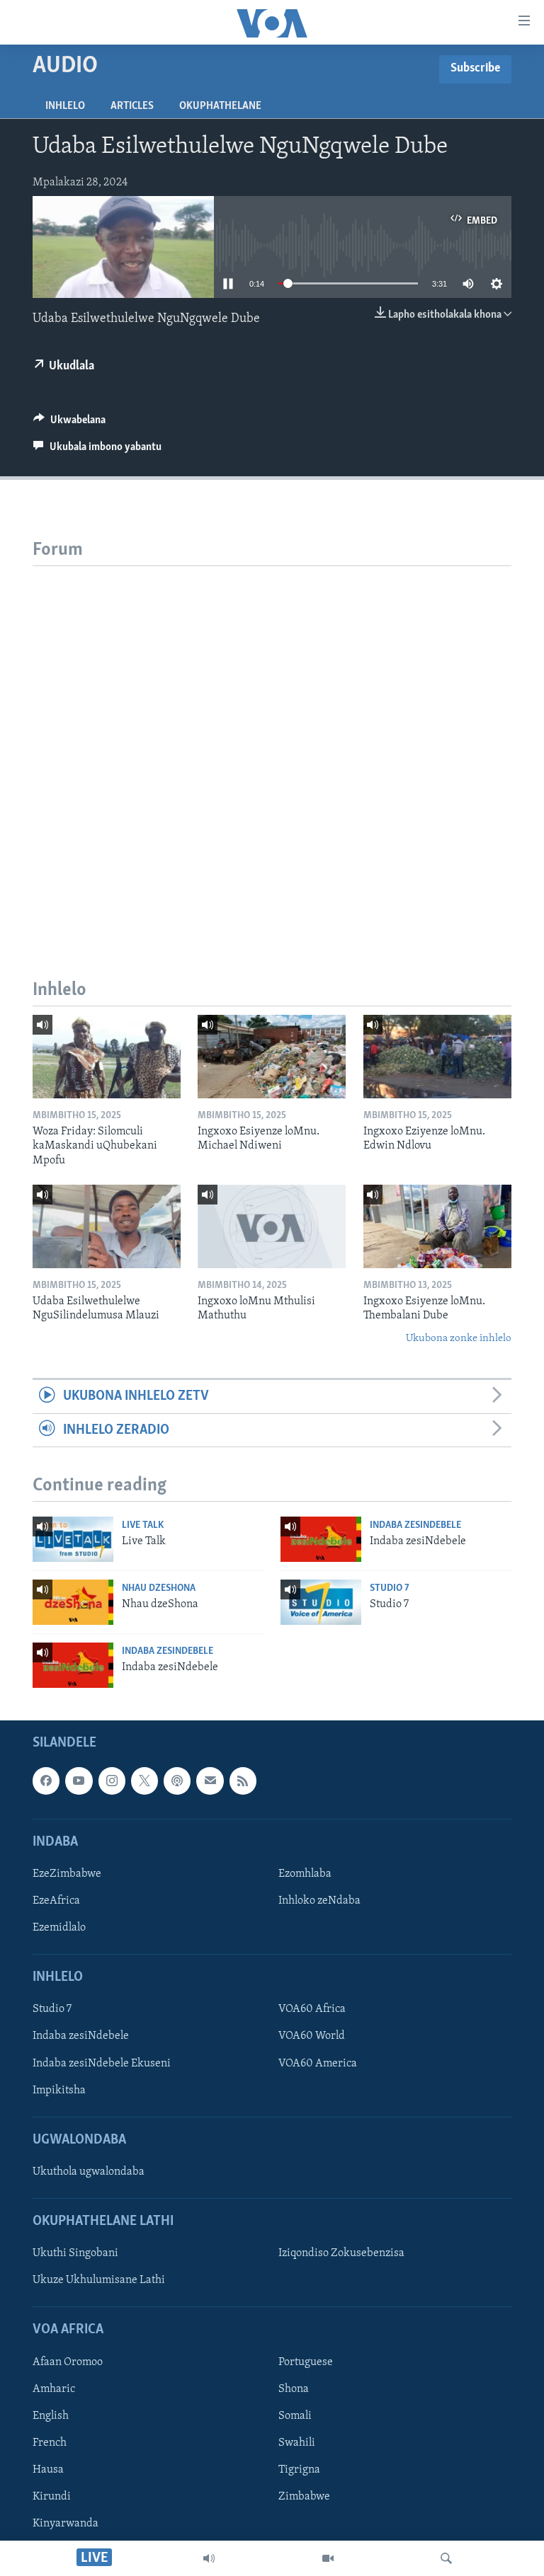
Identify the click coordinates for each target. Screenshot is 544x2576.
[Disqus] (272, 743)
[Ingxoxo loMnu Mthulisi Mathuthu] (272, 1226)
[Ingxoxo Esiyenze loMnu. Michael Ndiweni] (272, 1057)
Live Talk (143, 1525)
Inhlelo (65, 106)
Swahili (297, 2443)
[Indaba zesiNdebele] (321, 1539)
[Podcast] (177, 1781)
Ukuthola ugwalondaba (89, 2172)
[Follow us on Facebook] (46, 1781)
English (51, 2416)
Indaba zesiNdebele (415, 1525)
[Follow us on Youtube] (79, 1781)
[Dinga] (446, 2558)
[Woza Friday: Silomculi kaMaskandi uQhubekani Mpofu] (107, 1057)
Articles (132, 106)
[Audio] (209, 2558)
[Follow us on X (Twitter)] (144, 1781)
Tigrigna (299, 2470)
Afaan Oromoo (68, 2362)
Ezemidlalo (59, 1928)
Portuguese (306, 2362)
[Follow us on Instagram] (112, 1781)
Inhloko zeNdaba (319, 1901)
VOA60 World (312, 2037)
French (50, 2443)
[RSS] (243, 1781)
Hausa (48, 2470)
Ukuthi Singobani (75, 2254)
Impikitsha (59, 2091)
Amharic (54, 2389)
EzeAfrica (56, 1901)
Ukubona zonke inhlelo (459, 1339)
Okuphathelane (220, 106)
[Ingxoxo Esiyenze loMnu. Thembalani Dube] (437, 1226)
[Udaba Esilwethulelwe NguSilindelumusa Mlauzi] (107, 1226)
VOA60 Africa (312, 2010)
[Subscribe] (210, 1781)
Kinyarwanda (66, 2524)
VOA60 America (318, 2064)
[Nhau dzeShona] (73, 1602)
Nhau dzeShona (159, 1588)
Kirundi (52, 2497)
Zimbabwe (304, 2497)
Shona (294, 2389)
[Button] (69, 423)
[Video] (328, 2558)
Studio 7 (390, 1588)
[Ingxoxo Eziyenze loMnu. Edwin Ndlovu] (437, 1057)
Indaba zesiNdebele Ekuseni (102, 2064)
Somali (295, 2416)
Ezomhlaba (305, 1874)
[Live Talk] (73, 1539)
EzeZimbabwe (67, 1874)
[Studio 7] (321, 1602)
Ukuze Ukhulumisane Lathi (99, 2281)
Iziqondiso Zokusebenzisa (341, 2254)
